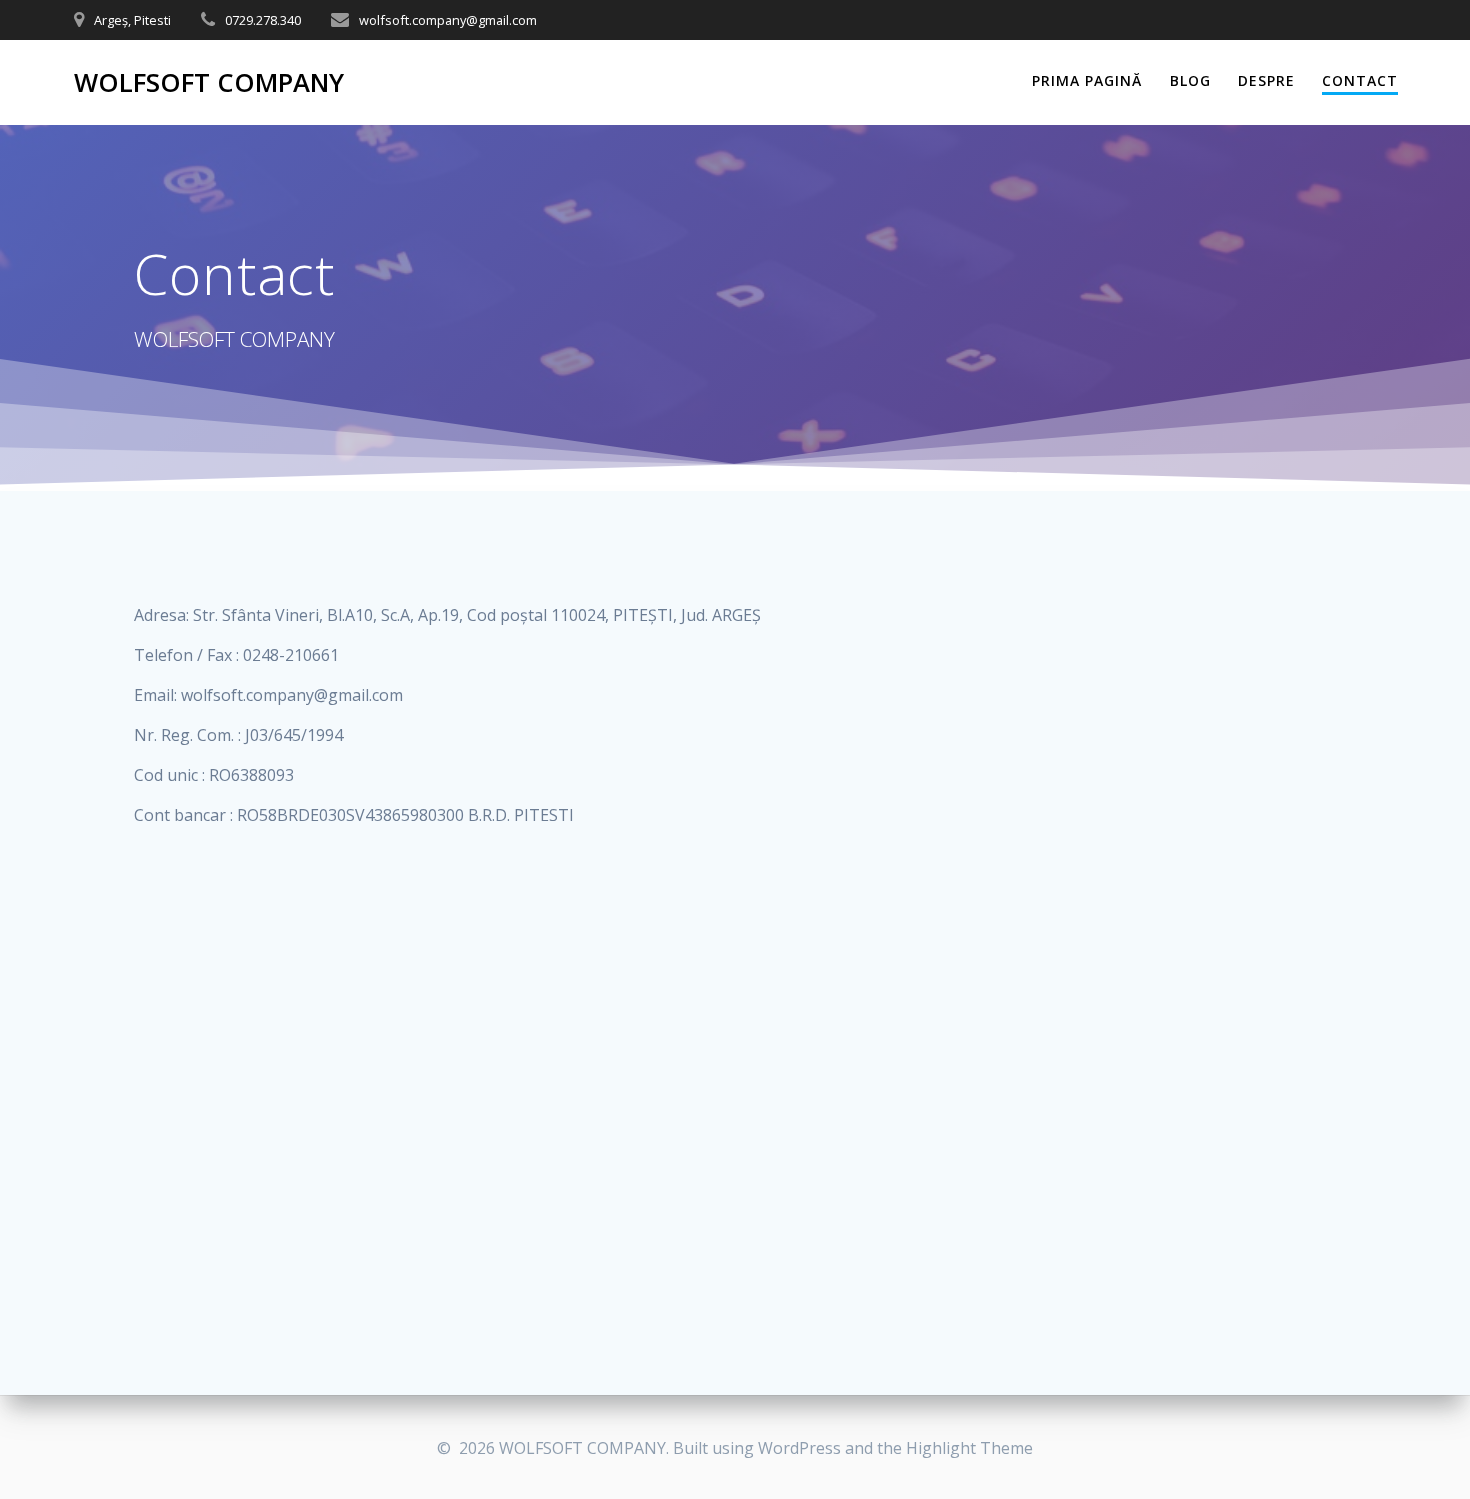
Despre (1266, 80)
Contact (1360, 80)
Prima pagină (1087, 80)
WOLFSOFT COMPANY (209, 83)
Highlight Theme (969, 1448)
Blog (1190, 80)
